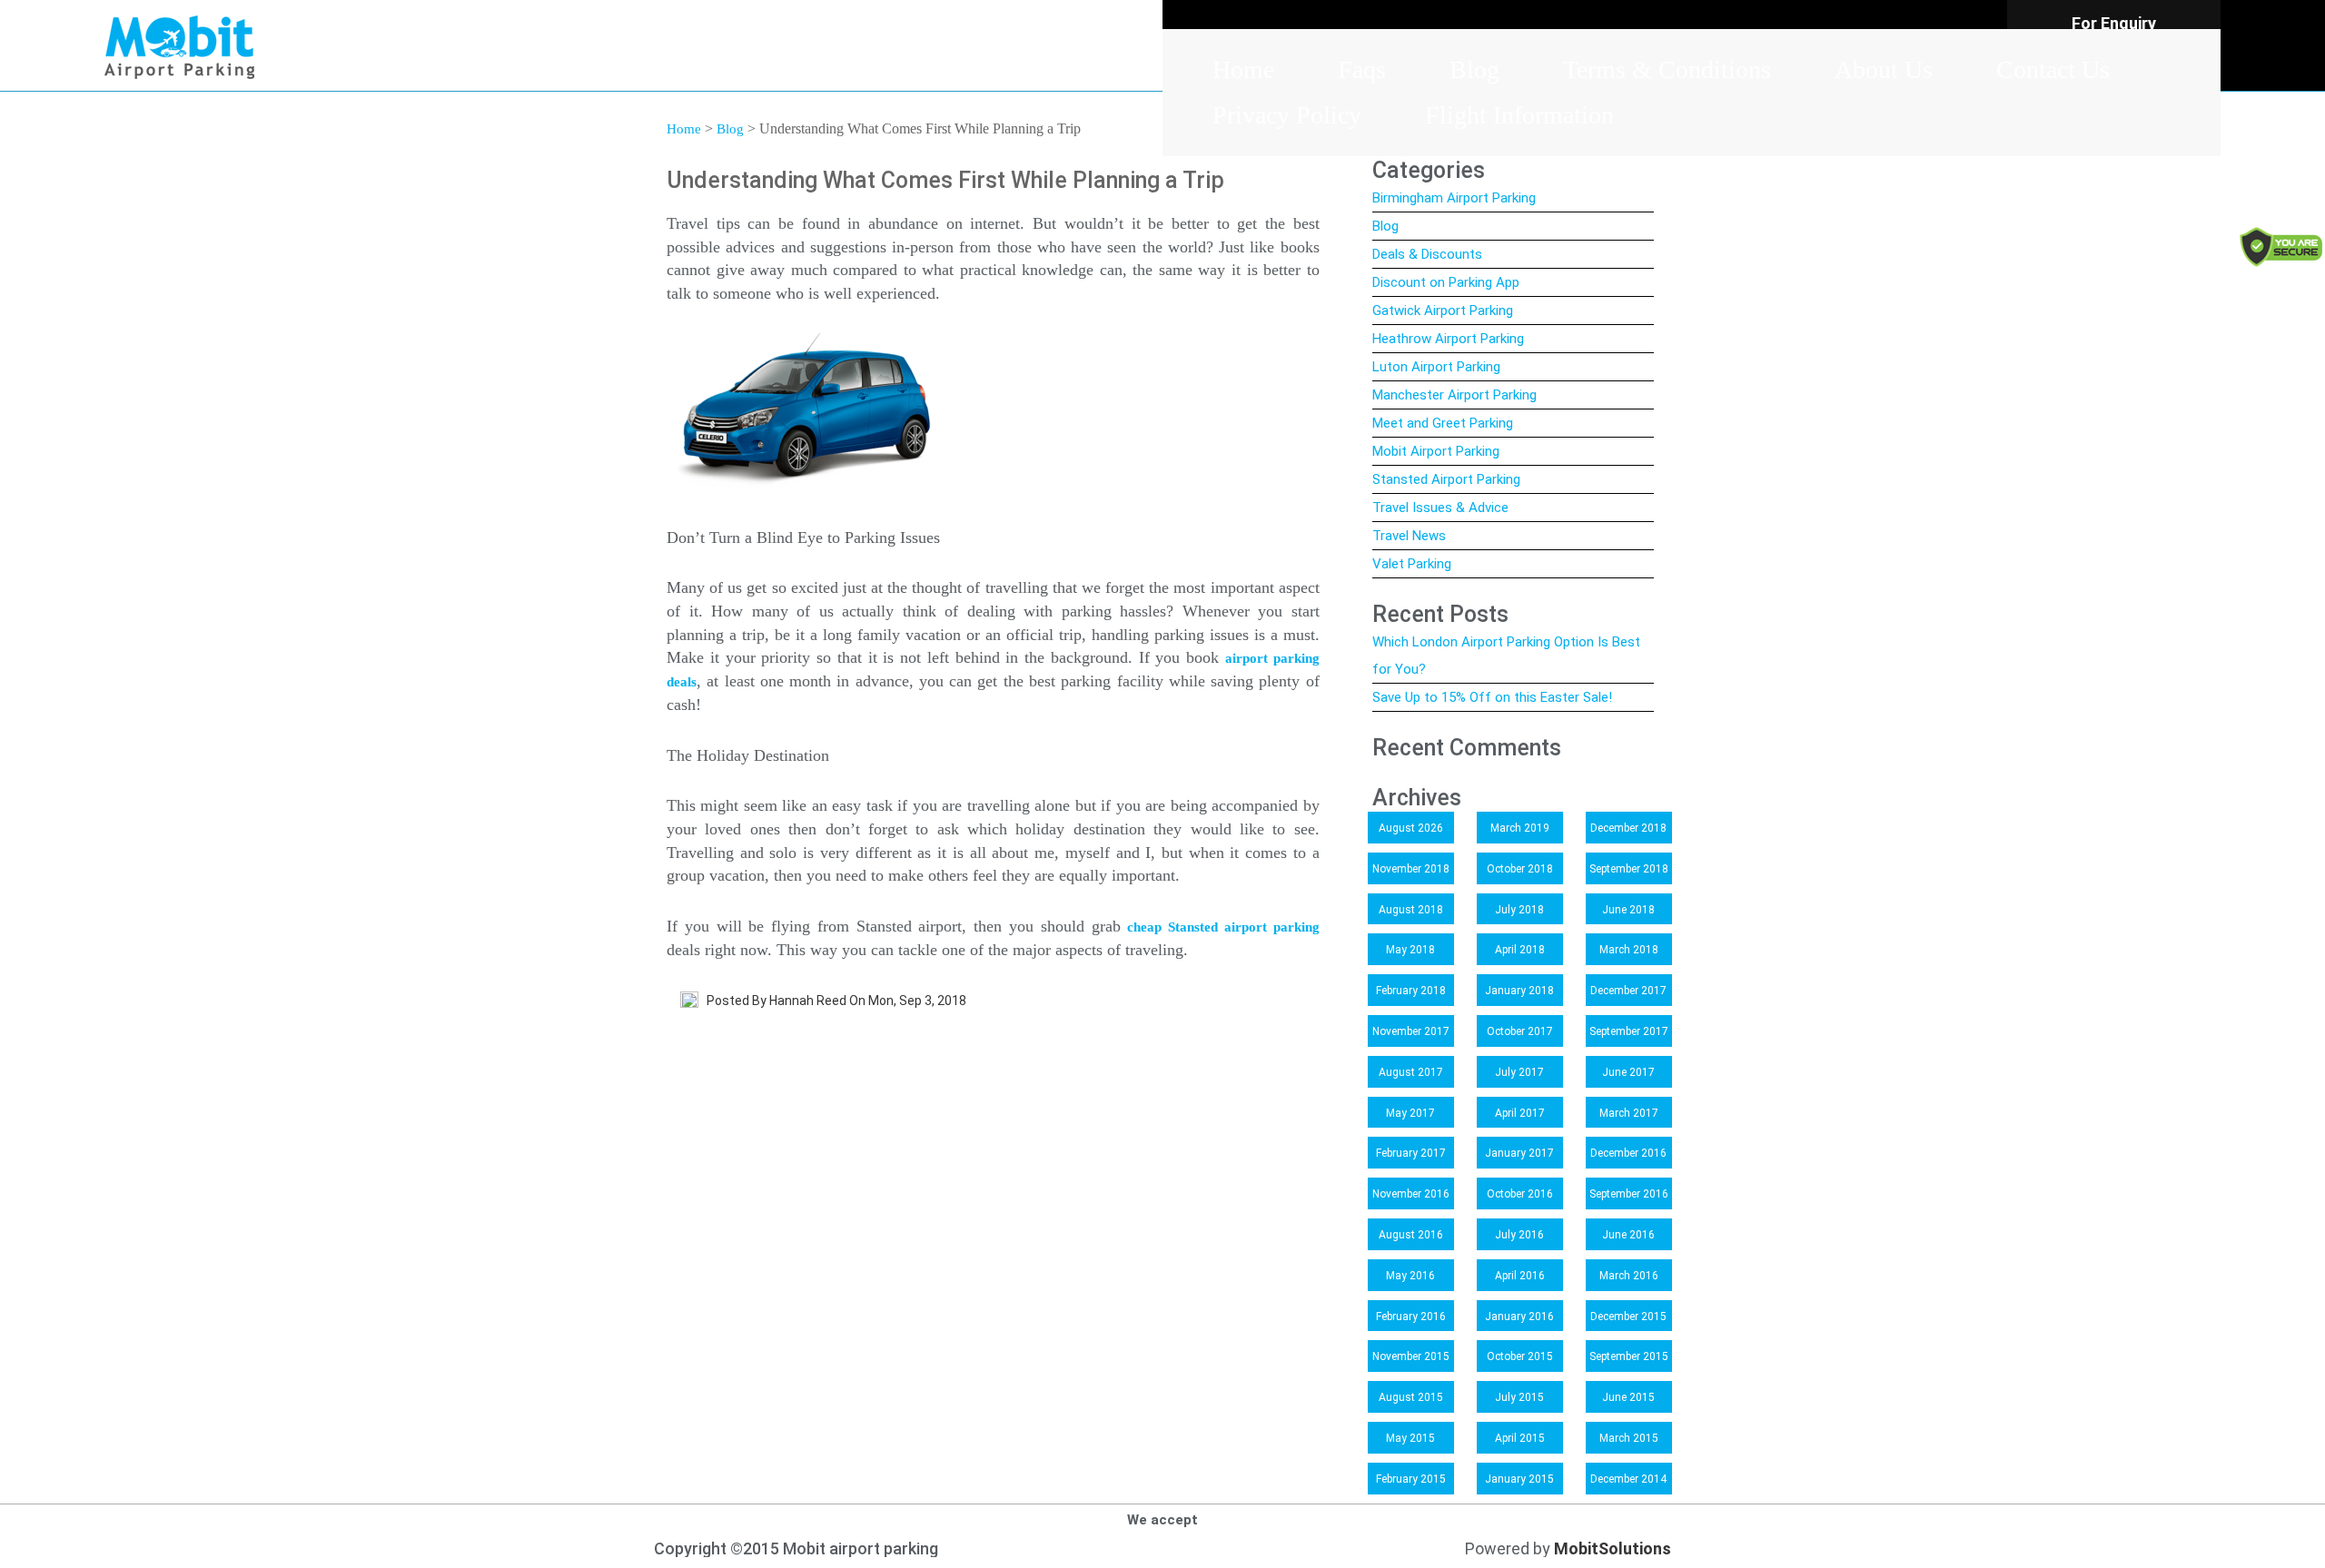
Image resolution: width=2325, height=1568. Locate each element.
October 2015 (1520, 1356)
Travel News (1409, 536)
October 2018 (1520, 869)
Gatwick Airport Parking (1443, 311)
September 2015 (1629, 1356)
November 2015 (1411, 1356)
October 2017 (1520, 1031)
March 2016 (1629, 1276)
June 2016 (1628, 1235)
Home (1243, 69)
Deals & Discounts (1427, 254)
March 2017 (1629, 1113)
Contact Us (2053, 69)
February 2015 (1411, 1479)
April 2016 (1520, 1276)
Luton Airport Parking (1436, 367)
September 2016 (1629, 1194)
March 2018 (1629, 950)
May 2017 (1410, 1113)
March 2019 (1520, 828)
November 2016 (1411, 1194)
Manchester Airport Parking (1454, 395)
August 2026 (1411, 828)
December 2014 (1628, 1479)
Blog (1474, 69)
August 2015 (1411, 1397)
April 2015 (1520, 1438)
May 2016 (1410, 1276)
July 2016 (1519, 1235)
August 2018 (1411, 910)
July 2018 (1519, 910)
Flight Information (1519, 115)
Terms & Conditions (1667, 69)
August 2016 (1411, 1235)
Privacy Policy (1287, 115)
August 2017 (1411, 1072)
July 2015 (1519, 1397)
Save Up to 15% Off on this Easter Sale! (1492, 697)
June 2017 (1628, 1072)
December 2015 (1628, 1317)
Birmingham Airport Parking (1454, 198)
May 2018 (1410, 950)
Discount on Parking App (1446, 282)
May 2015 (1410, 1438)
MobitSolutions (1613, 1548)
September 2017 (1629, 1031)
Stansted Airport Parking (1446, 479)
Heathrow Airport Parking (1448, 339)
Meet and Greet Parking (1443, 423)
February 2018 (1411, 991)
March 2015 (1629, 1438)
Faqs (1362, 69)
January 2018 (1519, 991)
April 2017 (1520, 1113)
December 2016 (1628, 1153)
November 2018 (1411, 869)
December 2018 (1628, 828)
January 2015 (1519, 1479)
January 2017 (1519, 1153)
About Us (1884, 69)
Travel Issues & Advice (1440, 508)
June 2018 (1628, 910)
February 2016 (1411, 1317)
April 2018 (1520, 950)
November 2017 (1411, 1031)
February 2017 (1411, 1153)
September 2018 (1629, 869)
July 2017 (1519, 1072)
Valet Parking (1412, 564)
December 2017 (1628, 991)
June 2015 (1628, 1397)
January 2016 (1519, 1317)
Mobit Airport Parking (1436, 451)
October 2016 (1520, 1194)
